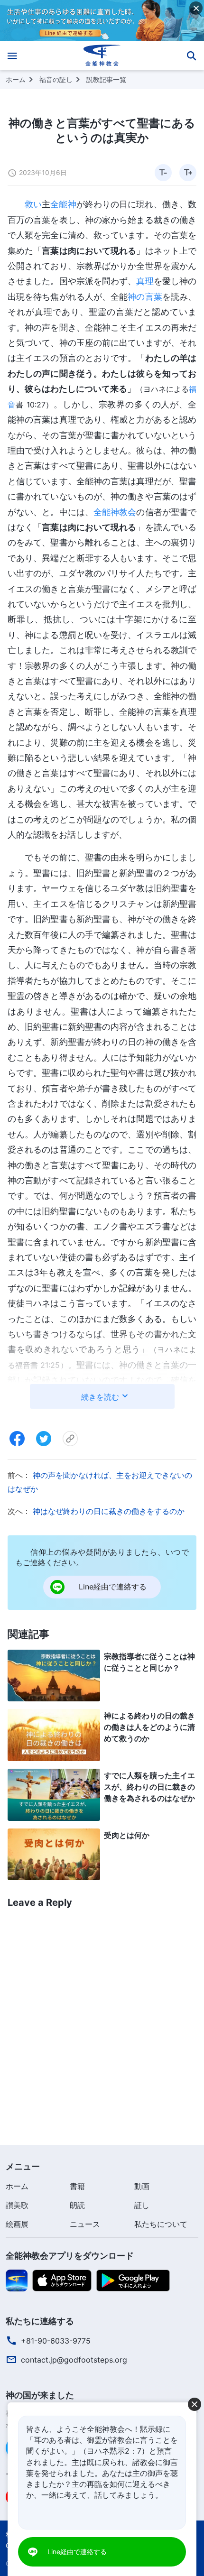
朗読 (77, 2205)
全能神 (63, 204)
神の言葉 (145, 297)
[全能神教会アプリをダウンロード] (17, 2280)
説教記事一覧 (106, 79)
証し (142, 2205)
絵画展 (17, 2224)
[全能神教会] (102, 55)
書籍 (77, 2186)
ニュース (85, 2224)
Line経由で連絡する (77, 2552)
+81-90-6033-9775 (56, 2341)
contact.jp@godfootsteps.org (74, 2360)
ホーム (16, 79)
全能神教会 (115, 512)
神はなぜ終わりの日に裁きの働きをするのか (109, 1511)
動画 (142, 2186)
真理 (145, 281)
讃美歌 (17, 2205)
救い (33, 204)
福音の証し (56, 79)
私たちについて (161, 2224)
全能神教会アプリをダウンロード (70, 2256)
